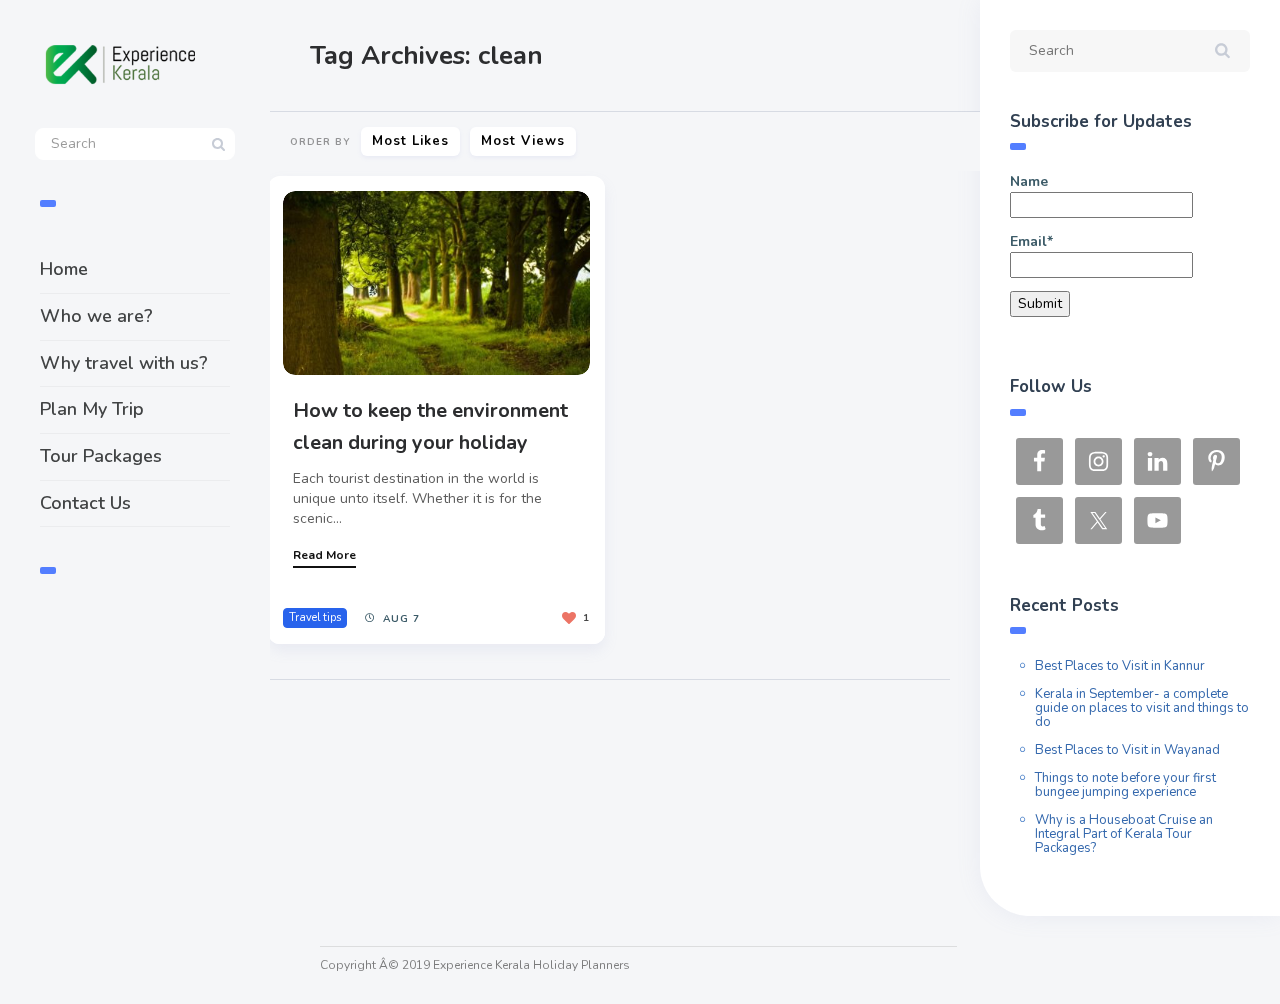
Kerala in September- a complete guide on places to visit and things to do (1142, 708)
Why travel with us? (124, 363)
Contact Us (85, 503)
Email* (1031, 241)
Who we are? (96, 316)
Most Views (523, 141)
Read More (324, 555)
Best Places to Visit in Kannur (1120, 666)
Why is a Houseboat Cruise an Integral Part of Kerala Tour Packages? (1124, 834)
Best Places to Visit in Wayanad (1127, 750)
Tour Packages (101, 456)
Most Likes (410, 141)
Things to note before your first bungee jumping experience (1125, 785)
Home (64, 269)
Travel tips (315, 617)
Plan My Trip (92, 409)
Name (1029, 181)
